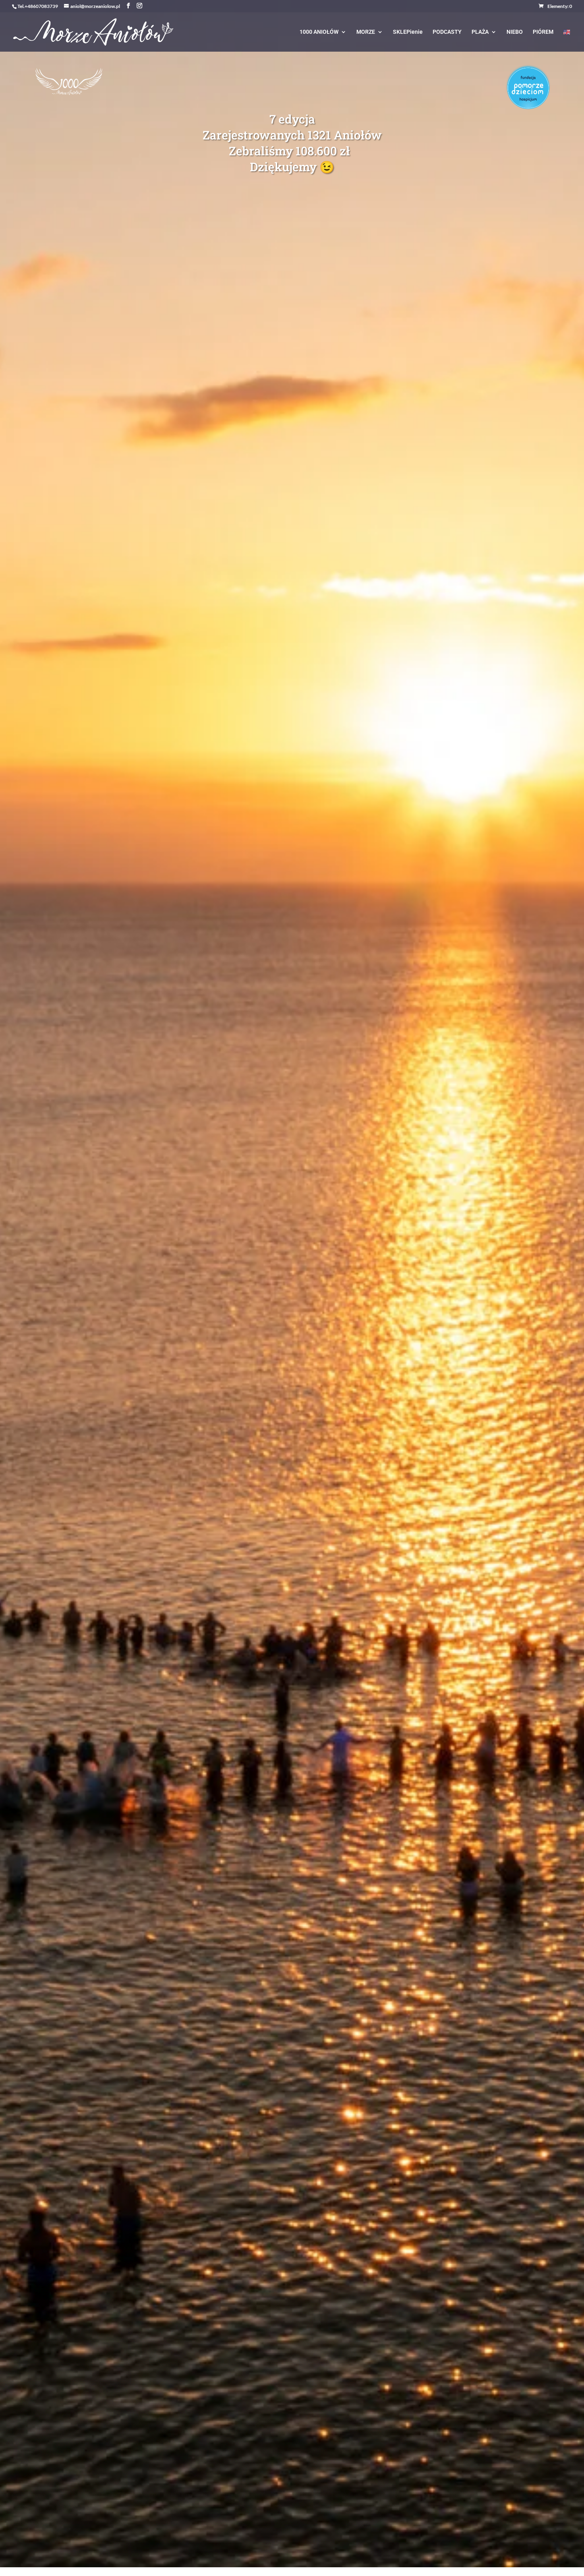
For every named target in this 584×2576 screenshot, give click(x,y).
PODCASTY (447, 32)
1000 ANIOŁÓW (319, 32)
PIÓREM (543, 32)
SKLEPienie (408, 32)
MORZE (366, 32)
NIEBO (515, 32)
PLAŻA (480, 32)
